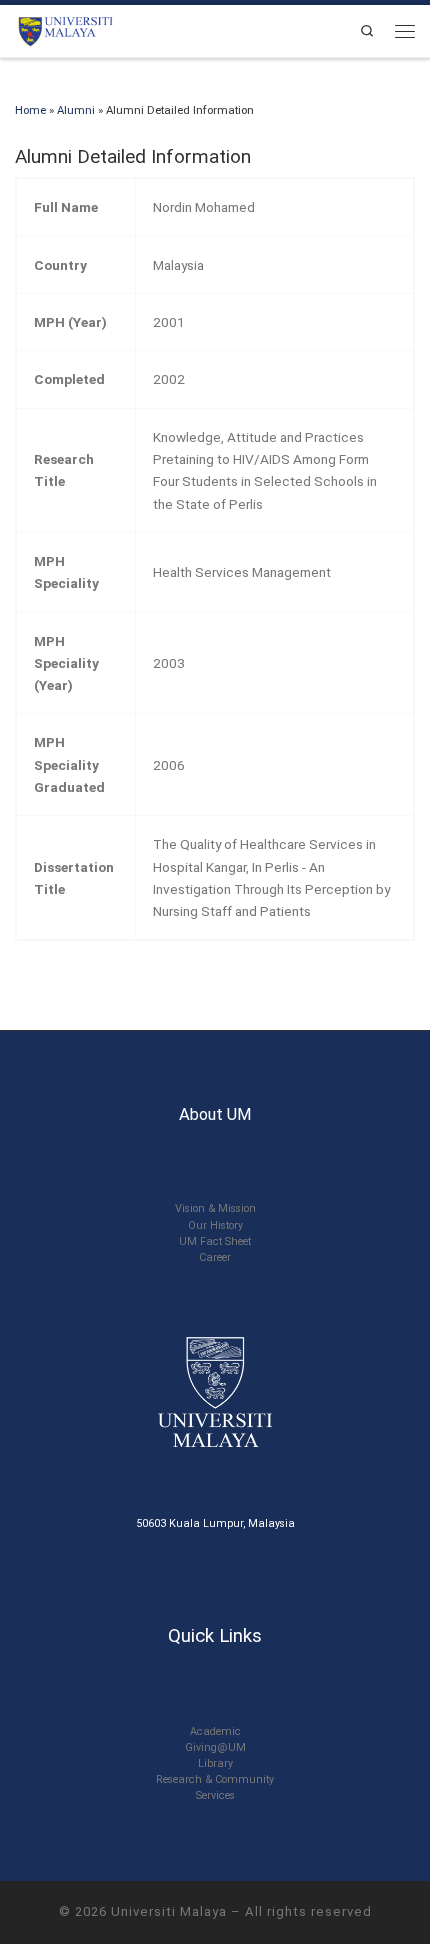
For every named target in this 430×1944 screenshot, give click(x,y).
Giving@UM (215, 1747)
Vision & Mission (215, 1208)
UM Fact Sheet (215, 1241)
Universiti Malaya (169, 1911)
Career (215, 1257)
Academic (215, 1731)
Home (30, 110)
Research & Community (215, 1779)
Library (215, 1763)
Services (215, 1795)
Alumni (76, 110)
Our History (215, 1225)
